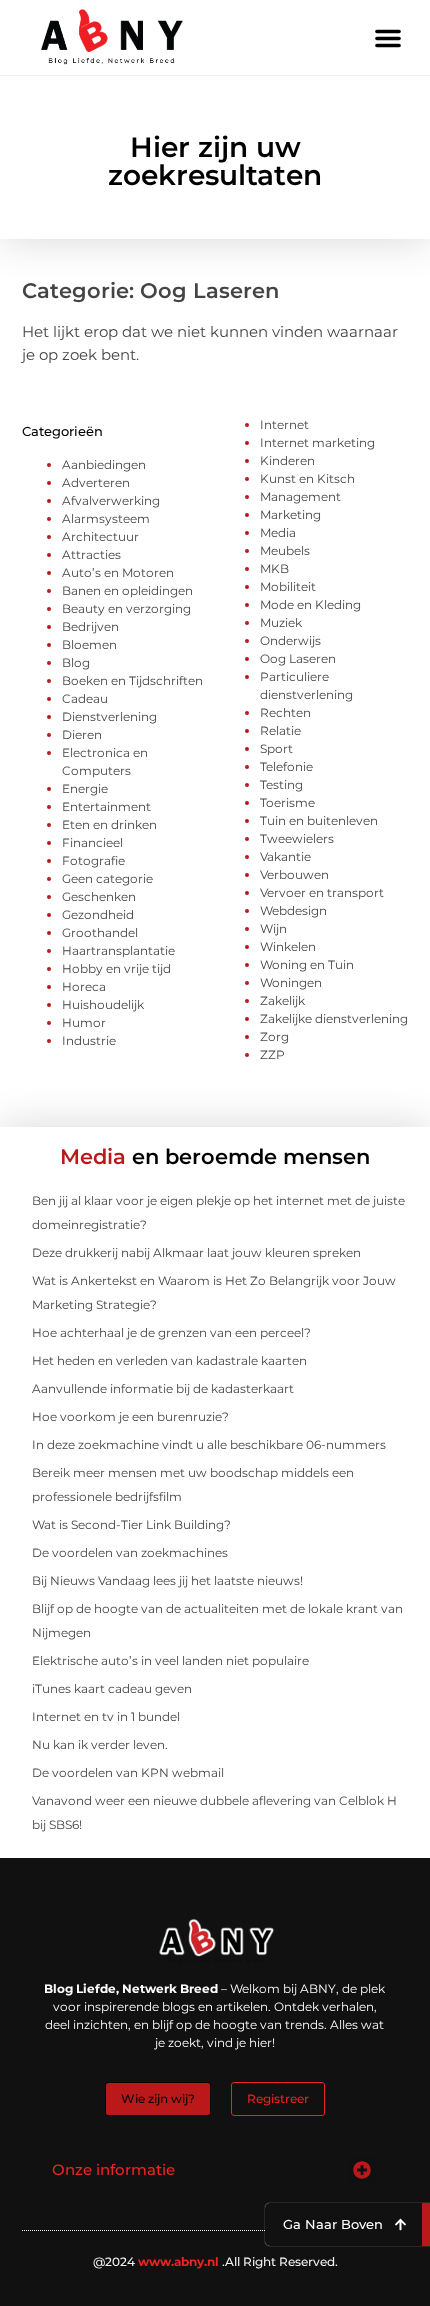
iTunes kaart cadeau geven (112, 1688)
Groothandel (100, 932)
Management (300, 496)
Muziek (281, 622)
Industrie (89, 1040)
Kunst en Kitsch (307, 478)
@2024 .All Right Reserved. (215, 2261)
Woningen (291, 982)
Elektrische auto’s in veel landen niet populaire (170, 1660)
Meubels (285, 550)
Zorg (274, 1036)
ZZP (272, 1054)
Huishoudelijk (103, 1004)
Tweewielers (297, 838)
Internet (284, 424)
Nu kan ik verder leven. (100, 1744)
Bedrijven (90, 626)
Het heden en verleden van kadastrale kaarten (169, 1360)
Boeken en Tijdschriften (132, 680)
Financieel (92, 842)
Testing (281, 784)
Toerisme (287, 802)
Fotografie (93, 860)
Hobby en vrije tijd (116, 968)
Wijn (273, 928)
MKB (274, 568)
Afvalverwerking (111, 500)
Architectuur (100, 536)
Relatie (280, 730)
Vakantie (285, 856)
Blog (76, 662)
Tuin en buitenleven (319, 820)
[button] (388, 38)
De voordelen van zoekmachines (130, 1552)
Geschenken (99, 896)
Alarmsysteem (106, 518)
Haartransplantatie (118, 950)
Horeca (84, 986)
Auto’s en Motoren (118, 572)
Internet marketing (317, 442)
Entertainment (106, 806)
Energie (85, 788)
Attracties (91, 554)
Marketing (290, 514)
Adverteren (96, 482)
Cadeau (85, 698)
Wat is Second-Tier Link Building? (131, 1524)
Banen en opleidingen (127, 590)
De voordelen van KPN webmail (128, 1772)
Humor (84, 1022)
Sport (276, 748)
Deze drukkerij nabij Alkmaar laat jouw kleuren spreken (196, 1252)
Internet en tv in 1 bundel (106, 1716)
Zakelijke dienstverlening (334, 1018)
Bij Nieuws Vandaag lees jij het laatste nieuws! (167, 1580)
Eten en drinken (109, 824)
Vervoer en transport (322, 892)
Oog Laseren (298, 658)
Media (278, 532)
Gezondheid (98, 914)
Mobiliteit (288, 586)
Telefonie (286, 766)
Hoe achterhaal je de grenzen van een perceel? (171, 1332)
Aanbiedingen (104, 464)
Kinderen (287, 460)
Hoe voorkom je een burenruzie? (130, 1416)
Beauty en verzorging (126, 608)
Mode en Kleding (310, 604)
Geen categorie (107, 878)
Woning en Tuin (307, 964)
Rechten (285, 712)
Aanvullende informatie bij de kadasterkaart (163, 1388)
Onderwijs (290, 640)
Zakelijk (282, 1000)
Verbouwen (294, 874)
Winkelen (288, 946)
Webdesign (293, 910)
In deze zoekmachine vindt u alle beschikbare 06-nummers (209, 1444)
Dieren (82, 734)
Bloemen (89, 644)
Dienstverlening (109, 716)
